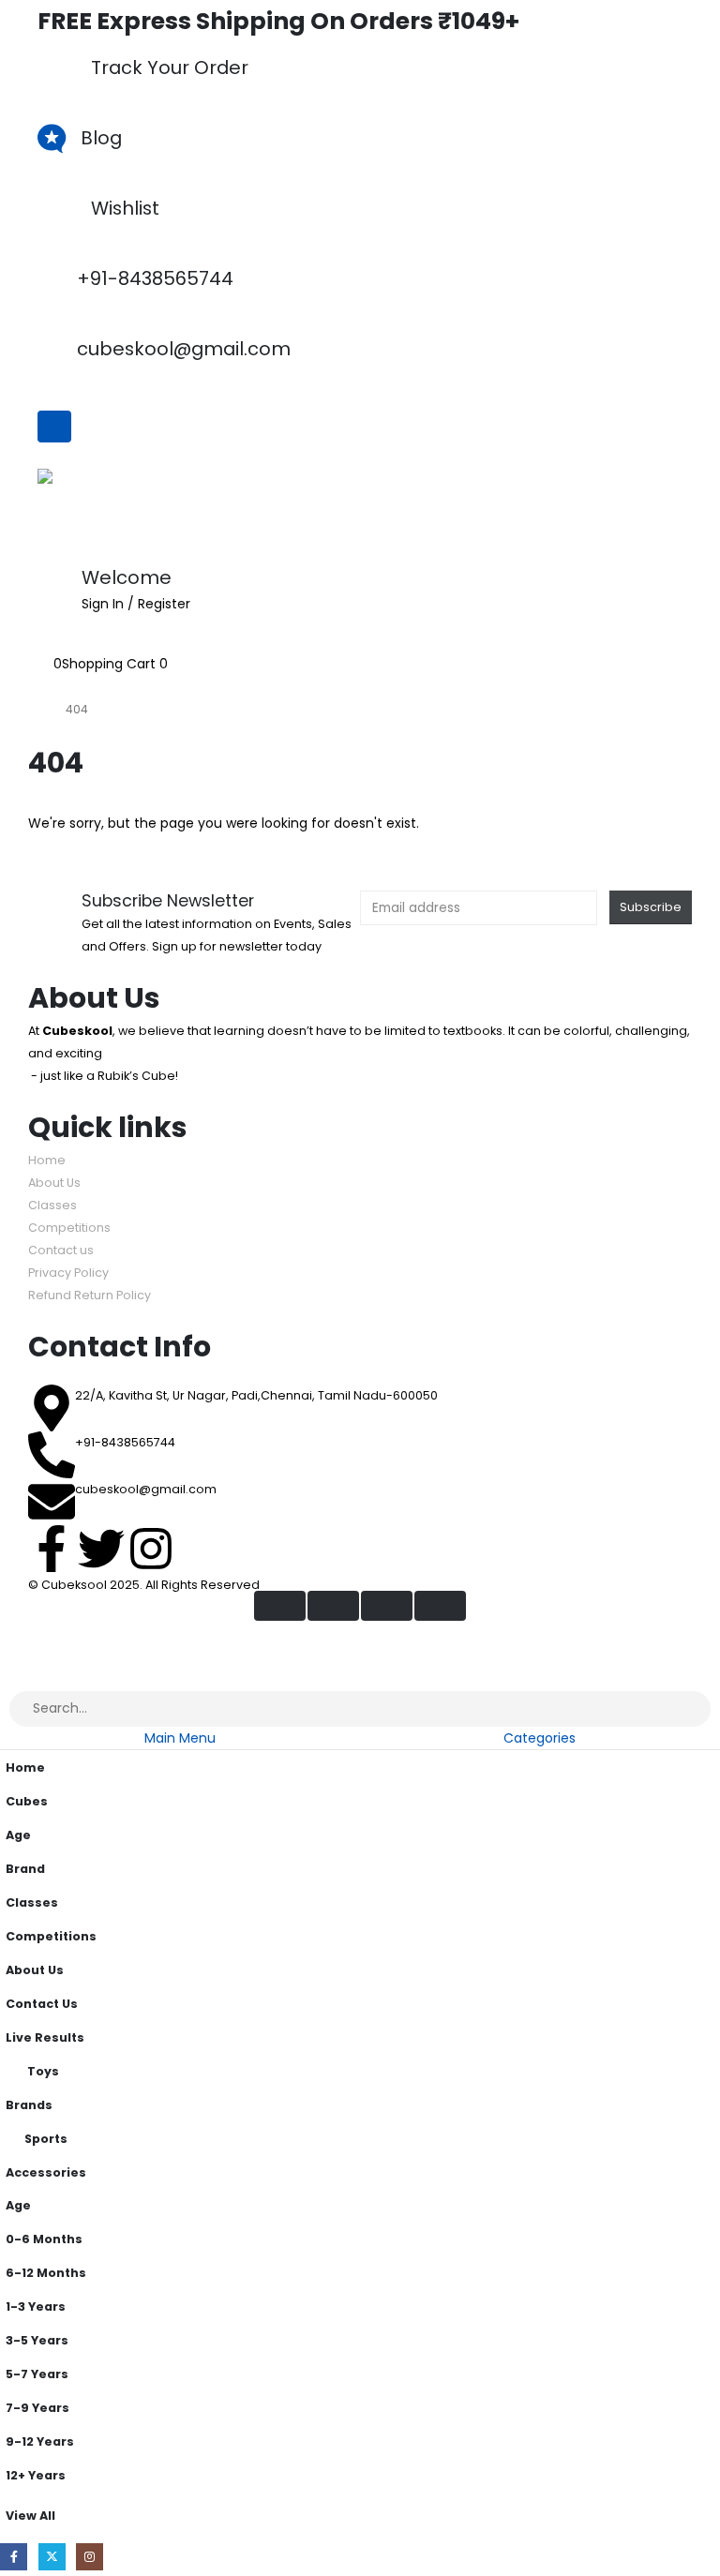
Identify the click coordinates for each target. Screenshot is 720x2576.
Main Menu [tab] (180, 1738)
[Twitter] (101, 1549)
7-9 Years (37, 2408)
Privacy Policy (68, 1273)
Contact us (61, 1250)
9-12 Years (40, 2441)
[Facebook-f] (52, 1549)
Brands (29, 2105)
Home (47, 1160)
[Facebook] (14, 2557)
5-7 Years (37, 2374)
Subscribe (651, 907)
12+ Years (36, 2475)
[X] (52, 2557)
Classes (52, 1205)
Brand (25, 1869)
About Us (54, 1183)
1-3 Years (36, 2306)
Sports (46, 2139)
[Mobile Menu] (54, 427)
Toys (43, 2071)
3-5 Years (37, 2340)
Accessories (46, 2172)
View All (30, 2516)
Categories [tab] (540, 1738)
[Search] (684, 1709)
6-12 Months (46, 2273)
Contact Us (42, 2004)
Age (18, 1835)
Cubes (27, 1801)
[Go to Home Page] (34, 710)
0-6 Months (44, 2239)
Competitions (69, 1228)
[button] (11, 1678)
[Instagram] (151, 1549)
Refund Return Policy (90, 1295)
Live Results (45, 2037)
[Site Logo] (84, 509)
